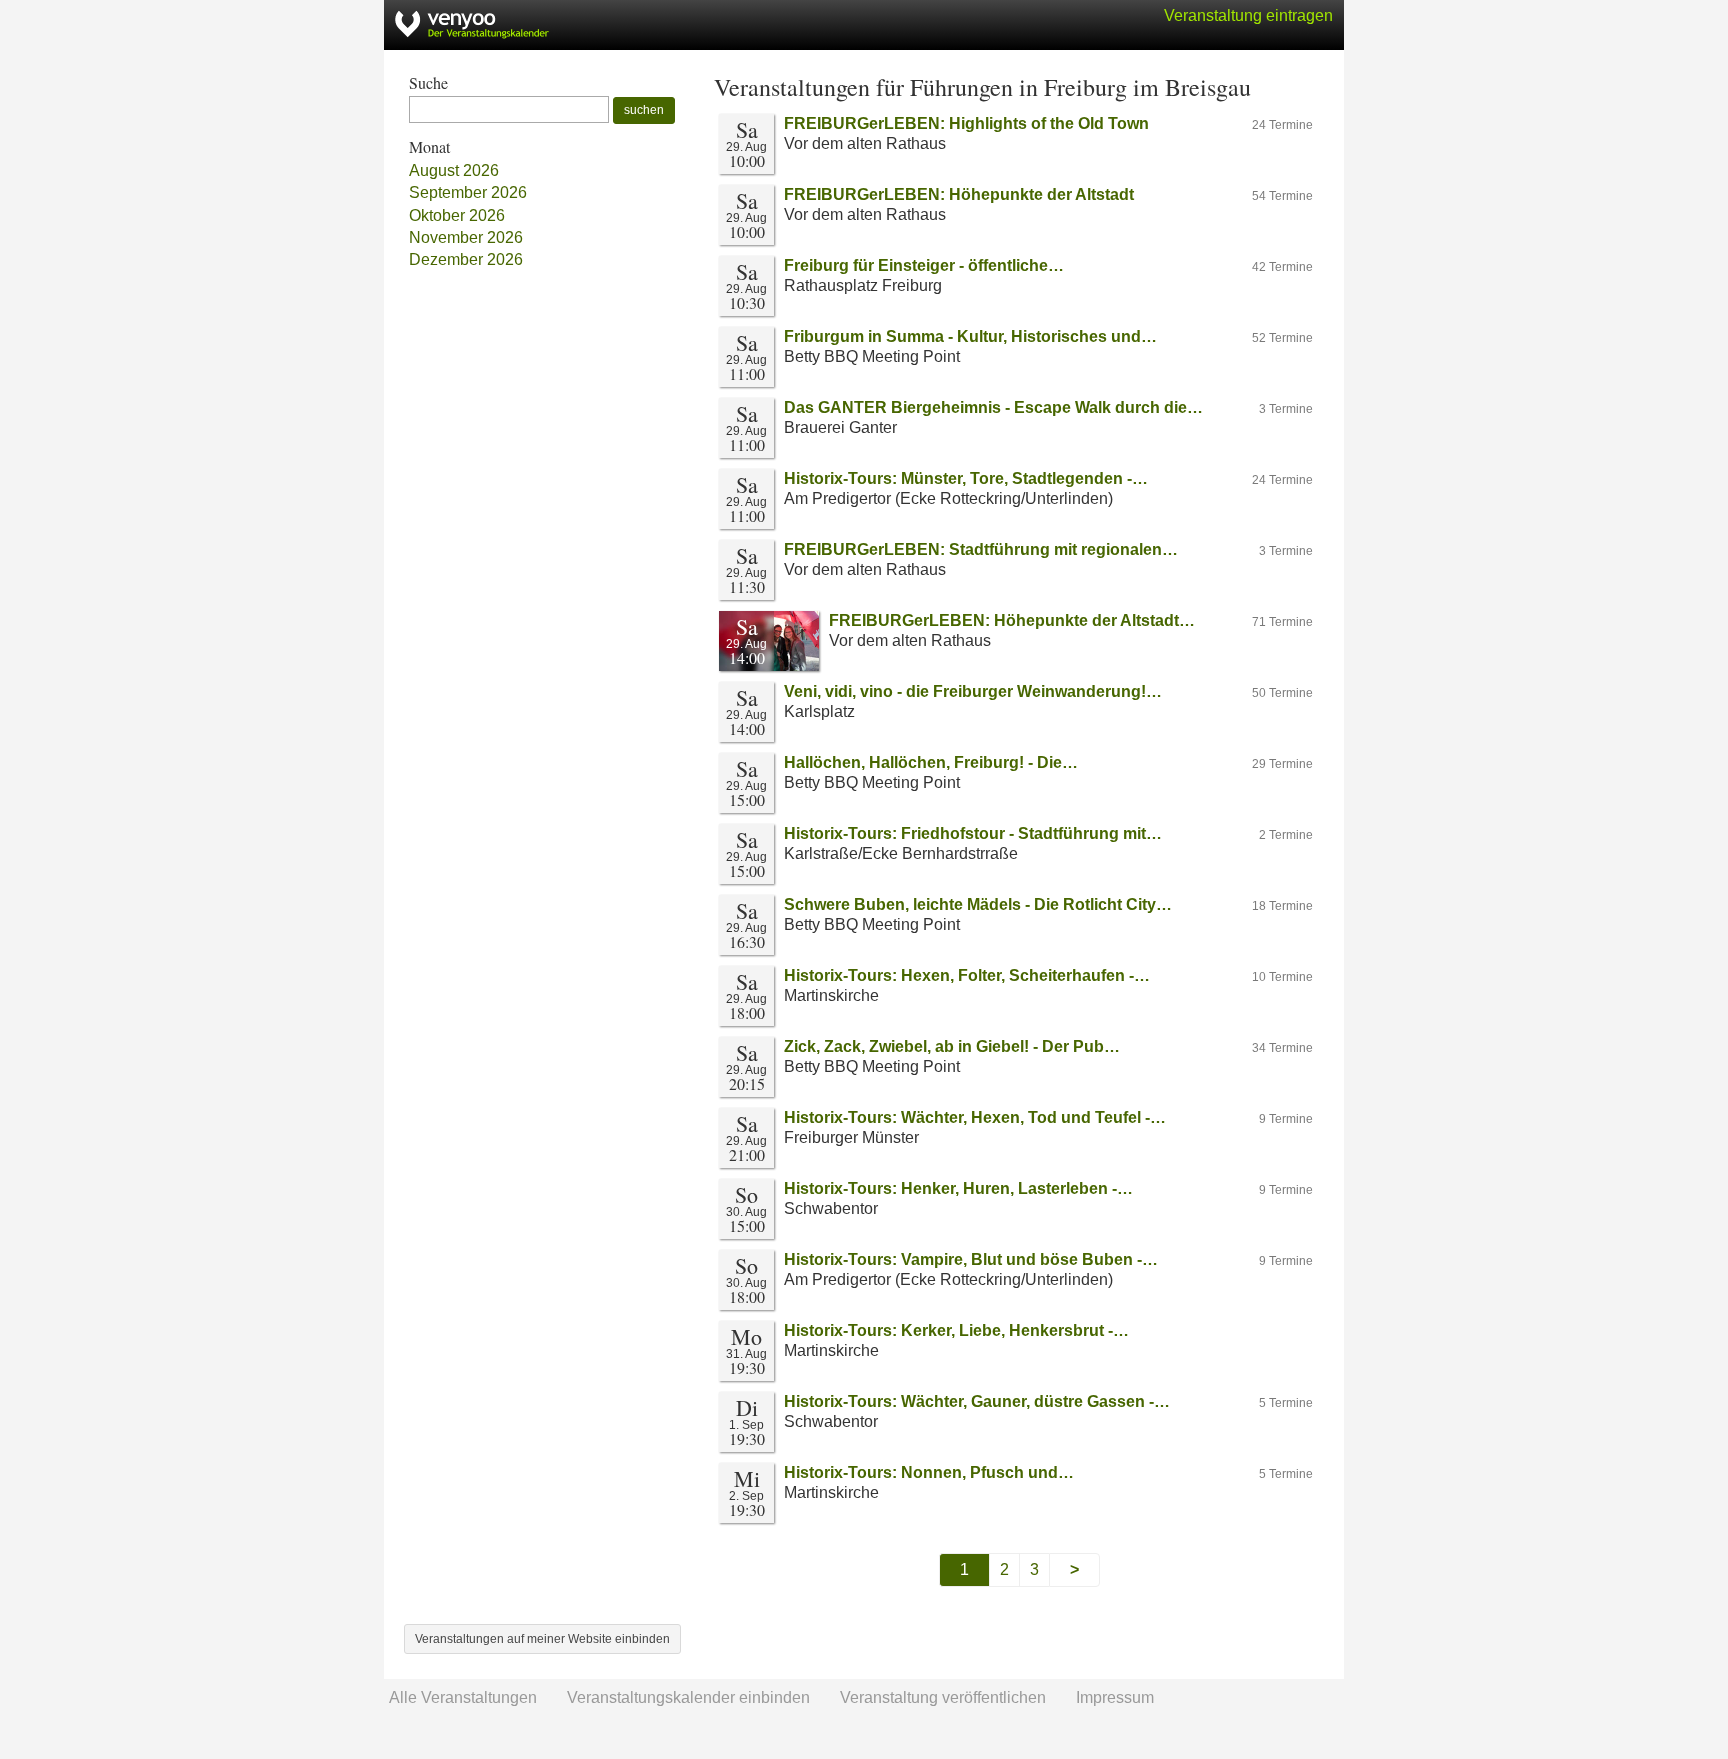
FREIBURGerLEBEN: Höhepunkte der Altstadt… (1012, 620)
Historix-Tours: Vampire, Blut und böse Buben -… (971, 1259)
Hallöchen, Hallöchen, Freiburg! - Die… (931, 762)
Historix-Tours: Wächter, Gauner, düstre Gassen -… (977, 1401)
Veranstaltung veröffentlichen (943, 1697)
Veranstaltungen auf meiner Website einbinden (542, 1639)
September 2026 (468, 192)
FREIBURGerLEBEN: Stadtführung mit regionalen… (981, 549)
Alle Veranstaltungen (463, 1697)
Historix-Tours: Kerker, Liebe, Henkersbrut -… (956, 1330)
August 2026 (454, 170)
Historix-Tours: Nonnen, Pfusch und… (929, 1472)
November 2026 (466, 237)
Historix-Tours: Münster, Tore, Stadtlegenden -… (966, 478)
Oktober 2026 (457, 215)
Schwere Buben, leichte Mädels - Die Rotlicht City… (978, 904)
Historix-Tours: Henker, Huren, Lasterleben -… (958, 1188)
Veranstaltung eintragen (1248, 15)
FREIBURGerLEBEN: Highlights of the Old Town (966, 123)
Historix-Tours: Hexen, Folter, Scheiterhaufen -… (967, 975)
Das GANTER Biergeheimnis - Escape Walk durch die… (993, 407)
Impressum (1115, 1697)
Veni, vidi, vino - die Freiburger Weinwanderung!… (973, 691)
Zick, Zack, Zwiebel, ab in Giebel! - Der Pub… (952, 1046)
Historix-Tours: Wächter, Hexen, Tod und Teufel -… (975, 1117)
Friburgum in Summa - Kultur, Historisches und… (970, 336)
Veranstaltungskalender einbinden (688, 1697)
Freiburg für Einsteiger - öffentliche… (924, 265)
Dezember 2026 (466, 259)
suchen (644, 110)
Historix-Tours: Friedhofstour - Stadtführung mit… (973, 833)
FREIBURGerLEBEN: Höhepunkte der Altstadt (959, 194)
